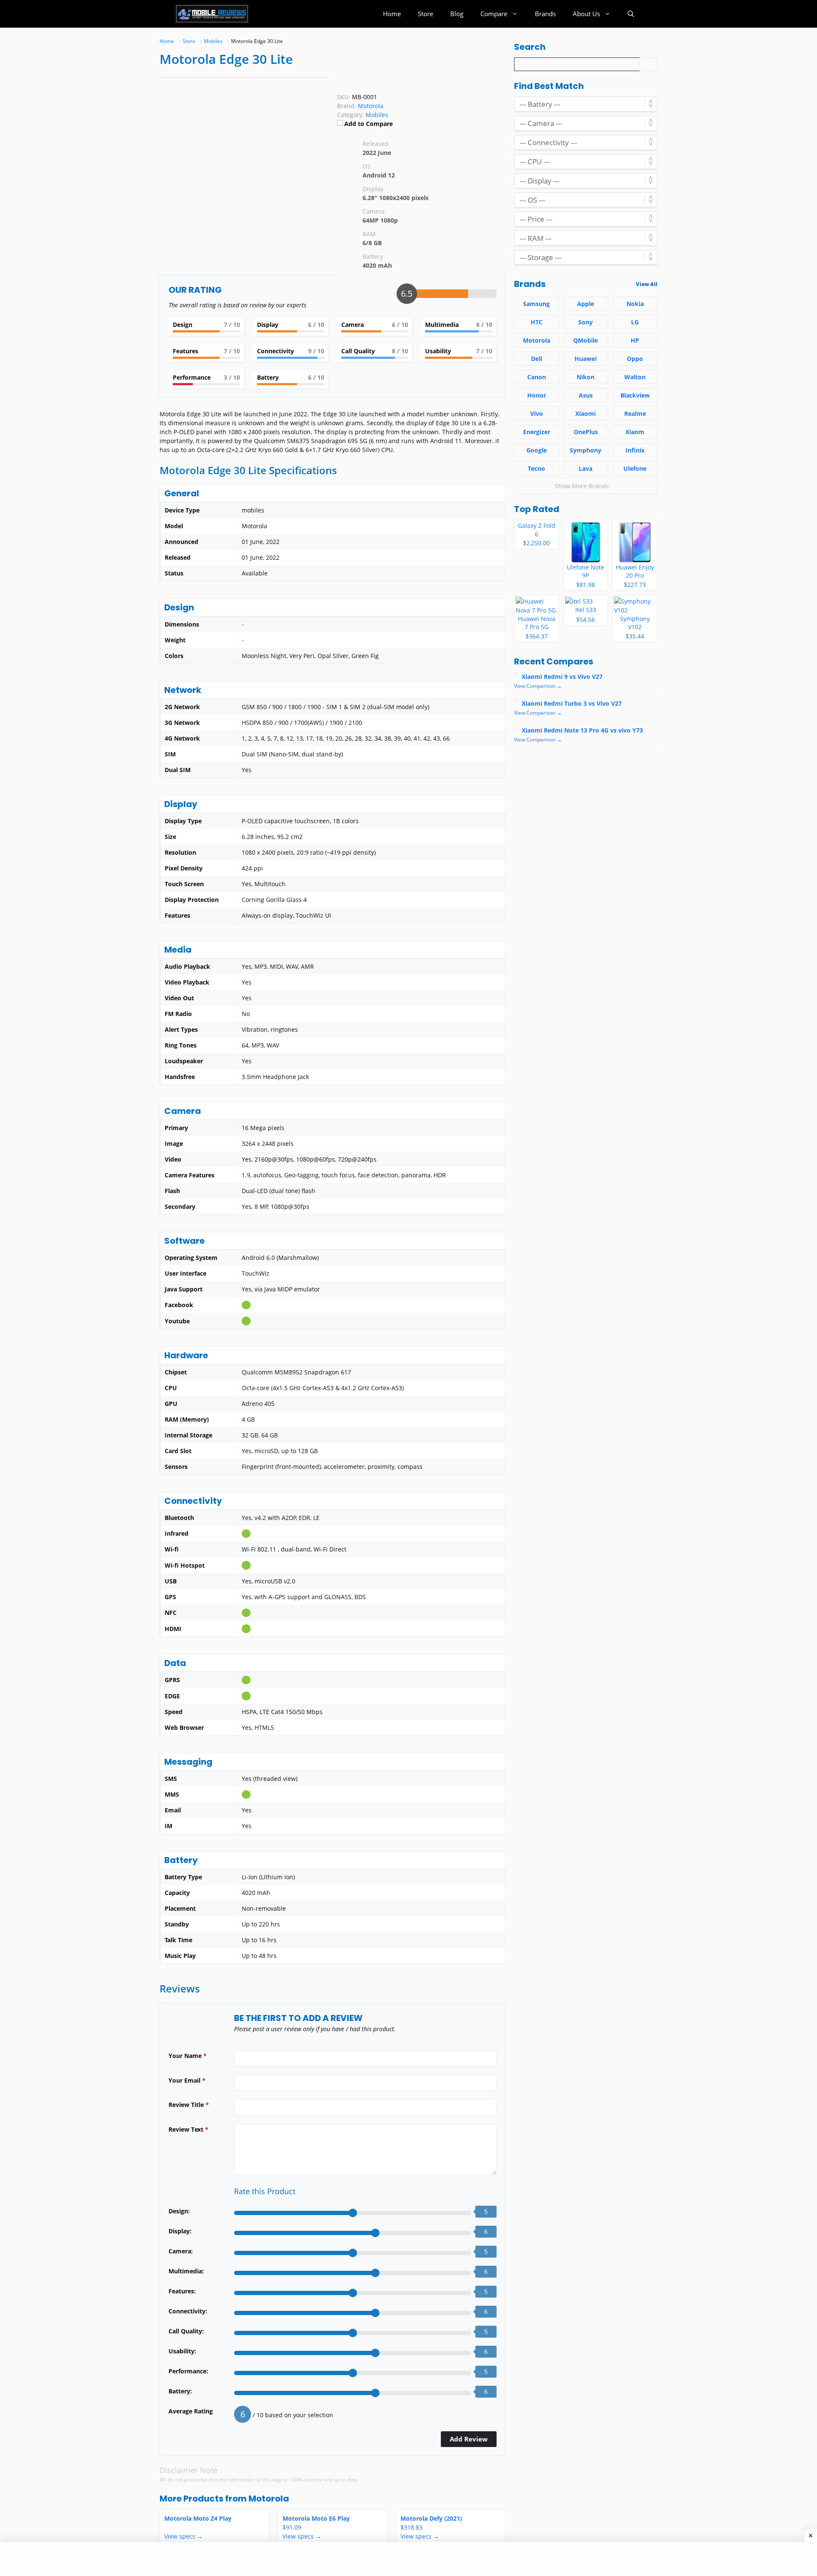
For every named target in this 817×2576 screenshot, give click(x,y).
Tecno (536, 468)
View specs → (184, 2536)
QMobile (586, 340)
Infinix (635, 450)
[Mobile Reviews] (212, 14)
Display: (180, 2231)
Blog (457, 14)
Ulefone (635, 468)
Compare (494, 14)
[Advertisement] (177, 2559)
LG (635, 322)
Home (392, 14)
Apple (586, 304)
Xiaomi (586, 414)
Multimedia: (186, 2271)
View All (647, 284)
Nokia (635, 304)
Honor (537, 395)
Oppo (635, 359)
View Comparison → (538, 686)
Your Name (188, 2056)
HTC (537, 322)
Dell (537, 359)
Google (537, 450)
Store (426, 14)
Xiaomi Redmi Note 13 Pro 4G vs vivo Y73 (582, 730)
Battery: (180, 2391)
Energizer (537, 432)
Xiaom (635, 432)
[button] (631, 14)
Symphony (586, 450)
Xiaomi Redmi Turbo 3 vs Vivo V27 (572, 703)
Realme (635, 414)
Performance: (188, 2371)
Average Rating (191, 2411)
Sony (586, 322)
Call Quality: (186, 2331)
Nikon (586, 377)
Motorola (269, 2499)
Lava (586, 468)
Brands (545, 14)
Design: (179, 2211)
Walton (635, 377)
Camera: (181, 2251)
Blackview (635, 395)
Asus (586, 395)
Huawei (586, 359)
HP (635, 340)
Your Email (187, 2080)
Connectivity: (188, 2311)
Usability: (182, 2351)
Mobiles (377, 115)
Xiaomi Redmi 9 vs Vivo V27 (562, 677)
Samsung (536, 304)
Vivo (537, 414)
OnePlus (586, 432)
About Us (586, 14)
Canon (537, 377)
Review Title (189, 2105)
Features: (182, 2291)
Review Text (189, 2129)
